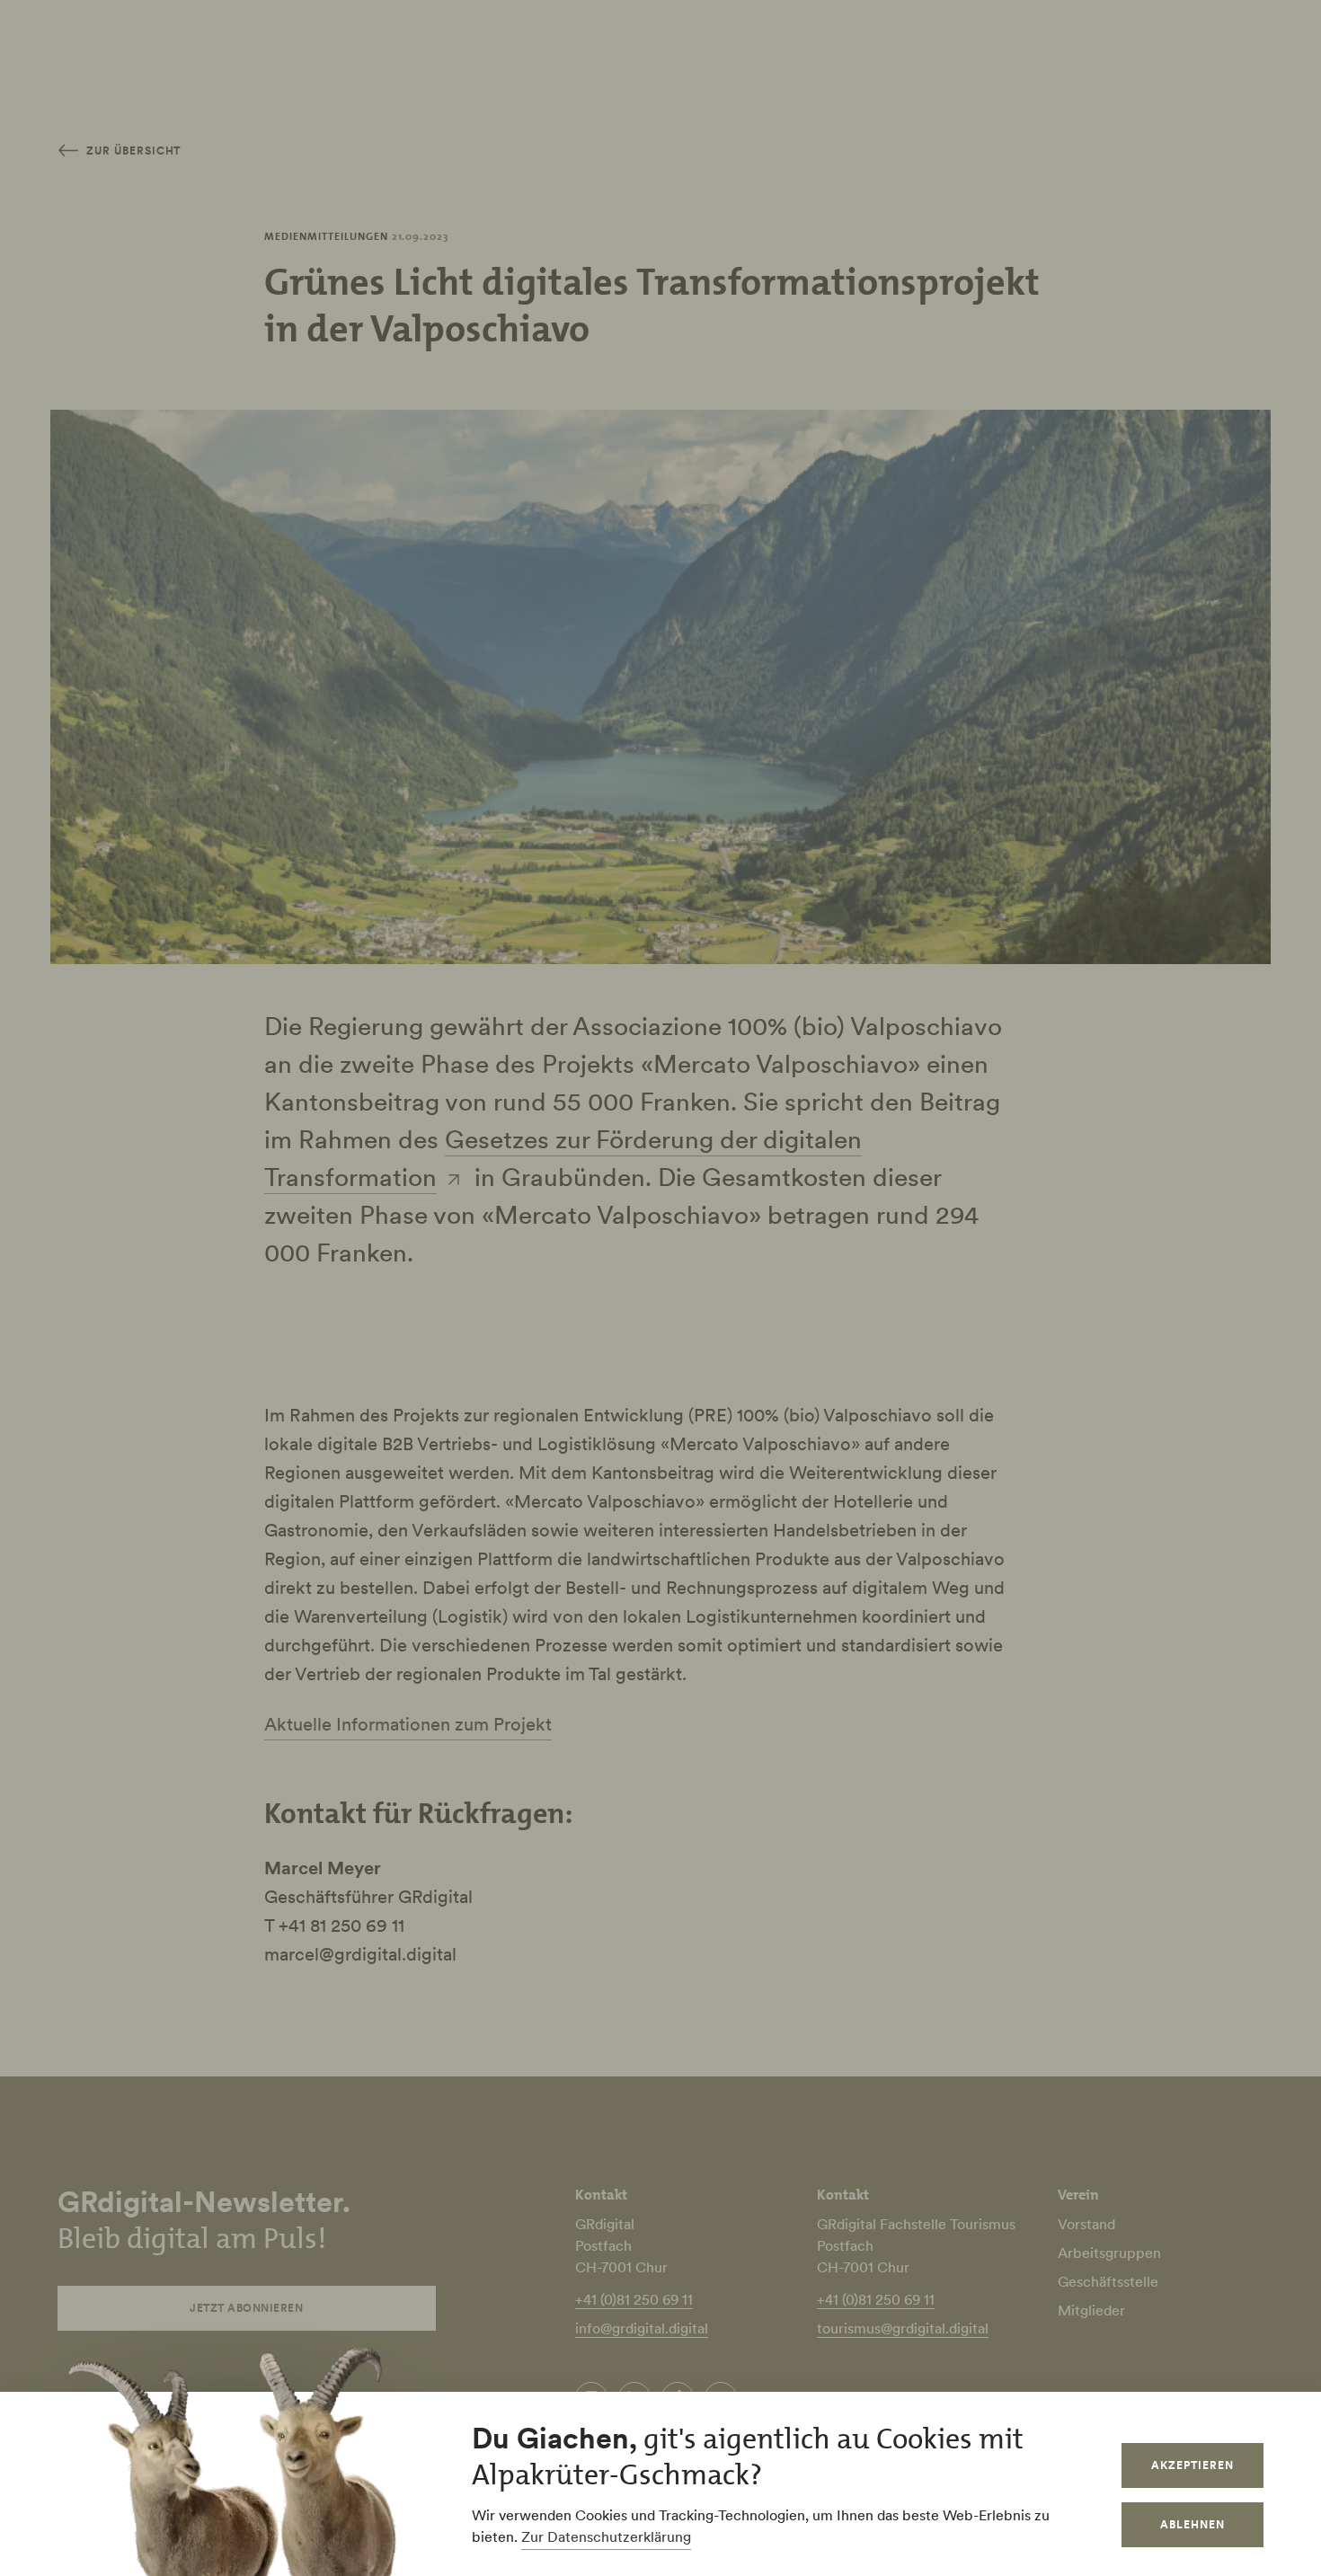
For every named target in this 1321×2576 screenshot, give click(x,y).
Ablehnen (1192, 2524)
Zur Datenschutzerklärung (606, 2536)
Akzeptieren (1192, 2465)
